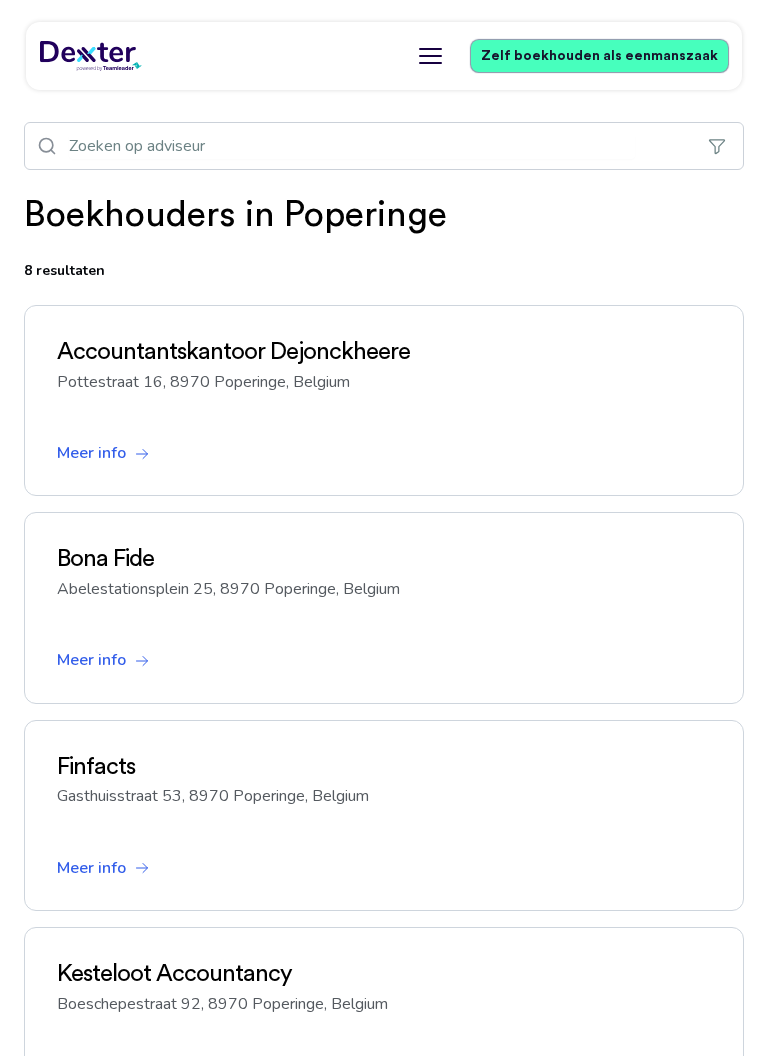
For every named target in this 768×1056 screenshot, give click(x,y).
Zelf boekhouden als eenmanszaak (599, 56)
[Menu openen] (430, 56)
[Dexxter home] (91, 56)
